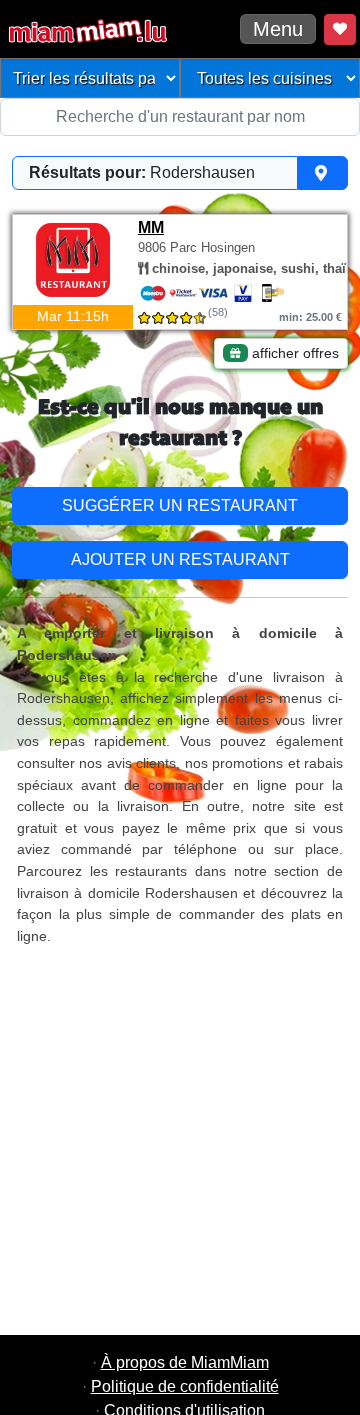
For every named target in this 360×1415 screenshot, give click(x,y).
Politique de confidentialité (185, 1386)
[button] (180, 173)
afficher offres (293, 353)
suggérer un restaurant (180, 505)
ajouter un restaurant (180, 559)
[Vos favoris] (340, 29)
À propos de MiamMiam (185, 1362)
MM (151, 227)
